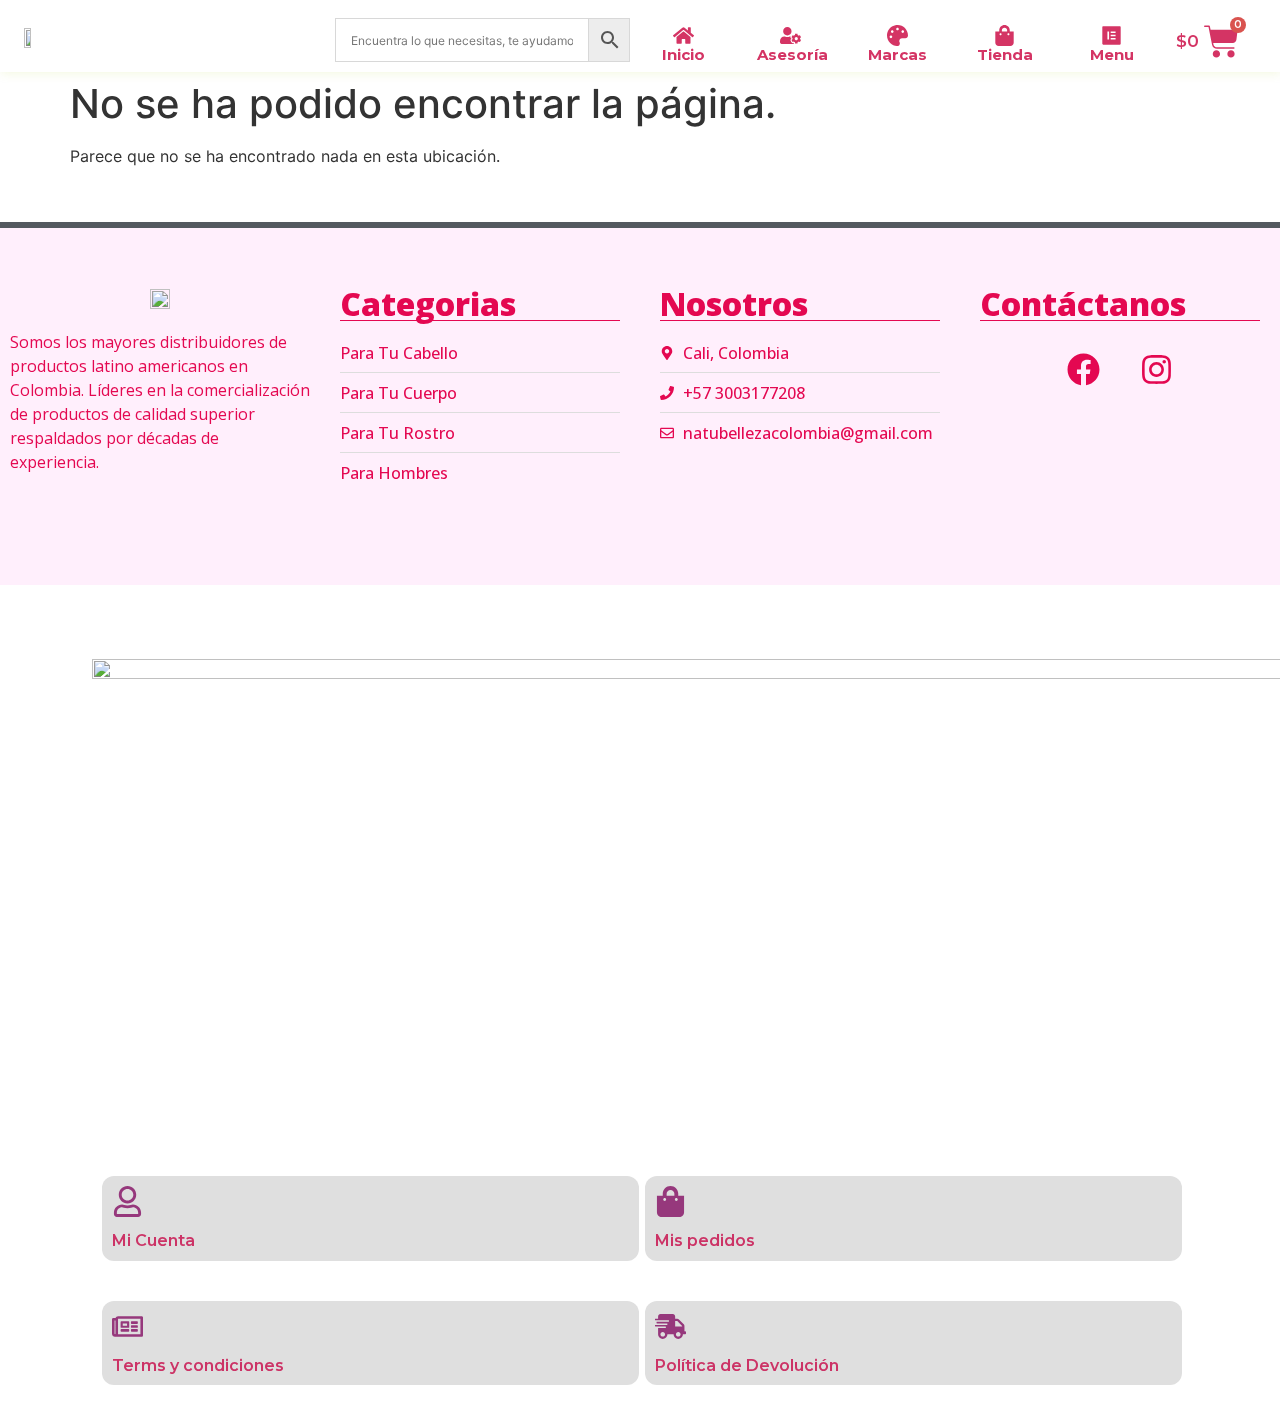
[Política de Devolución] (670, 1326)
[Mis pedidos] (670, 1201)
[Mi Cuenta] (127, 1201)
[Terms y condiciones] (127, 1326)
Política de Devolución (747, 1365)
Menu (1112, 54)
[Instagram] (1157, 369)
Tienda (1005, 54)
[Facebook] (1084, 369)
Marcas (897, 54)
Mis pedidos (705, 1240)
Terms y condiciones (198, 1365)
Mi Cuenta (153, 1240)
